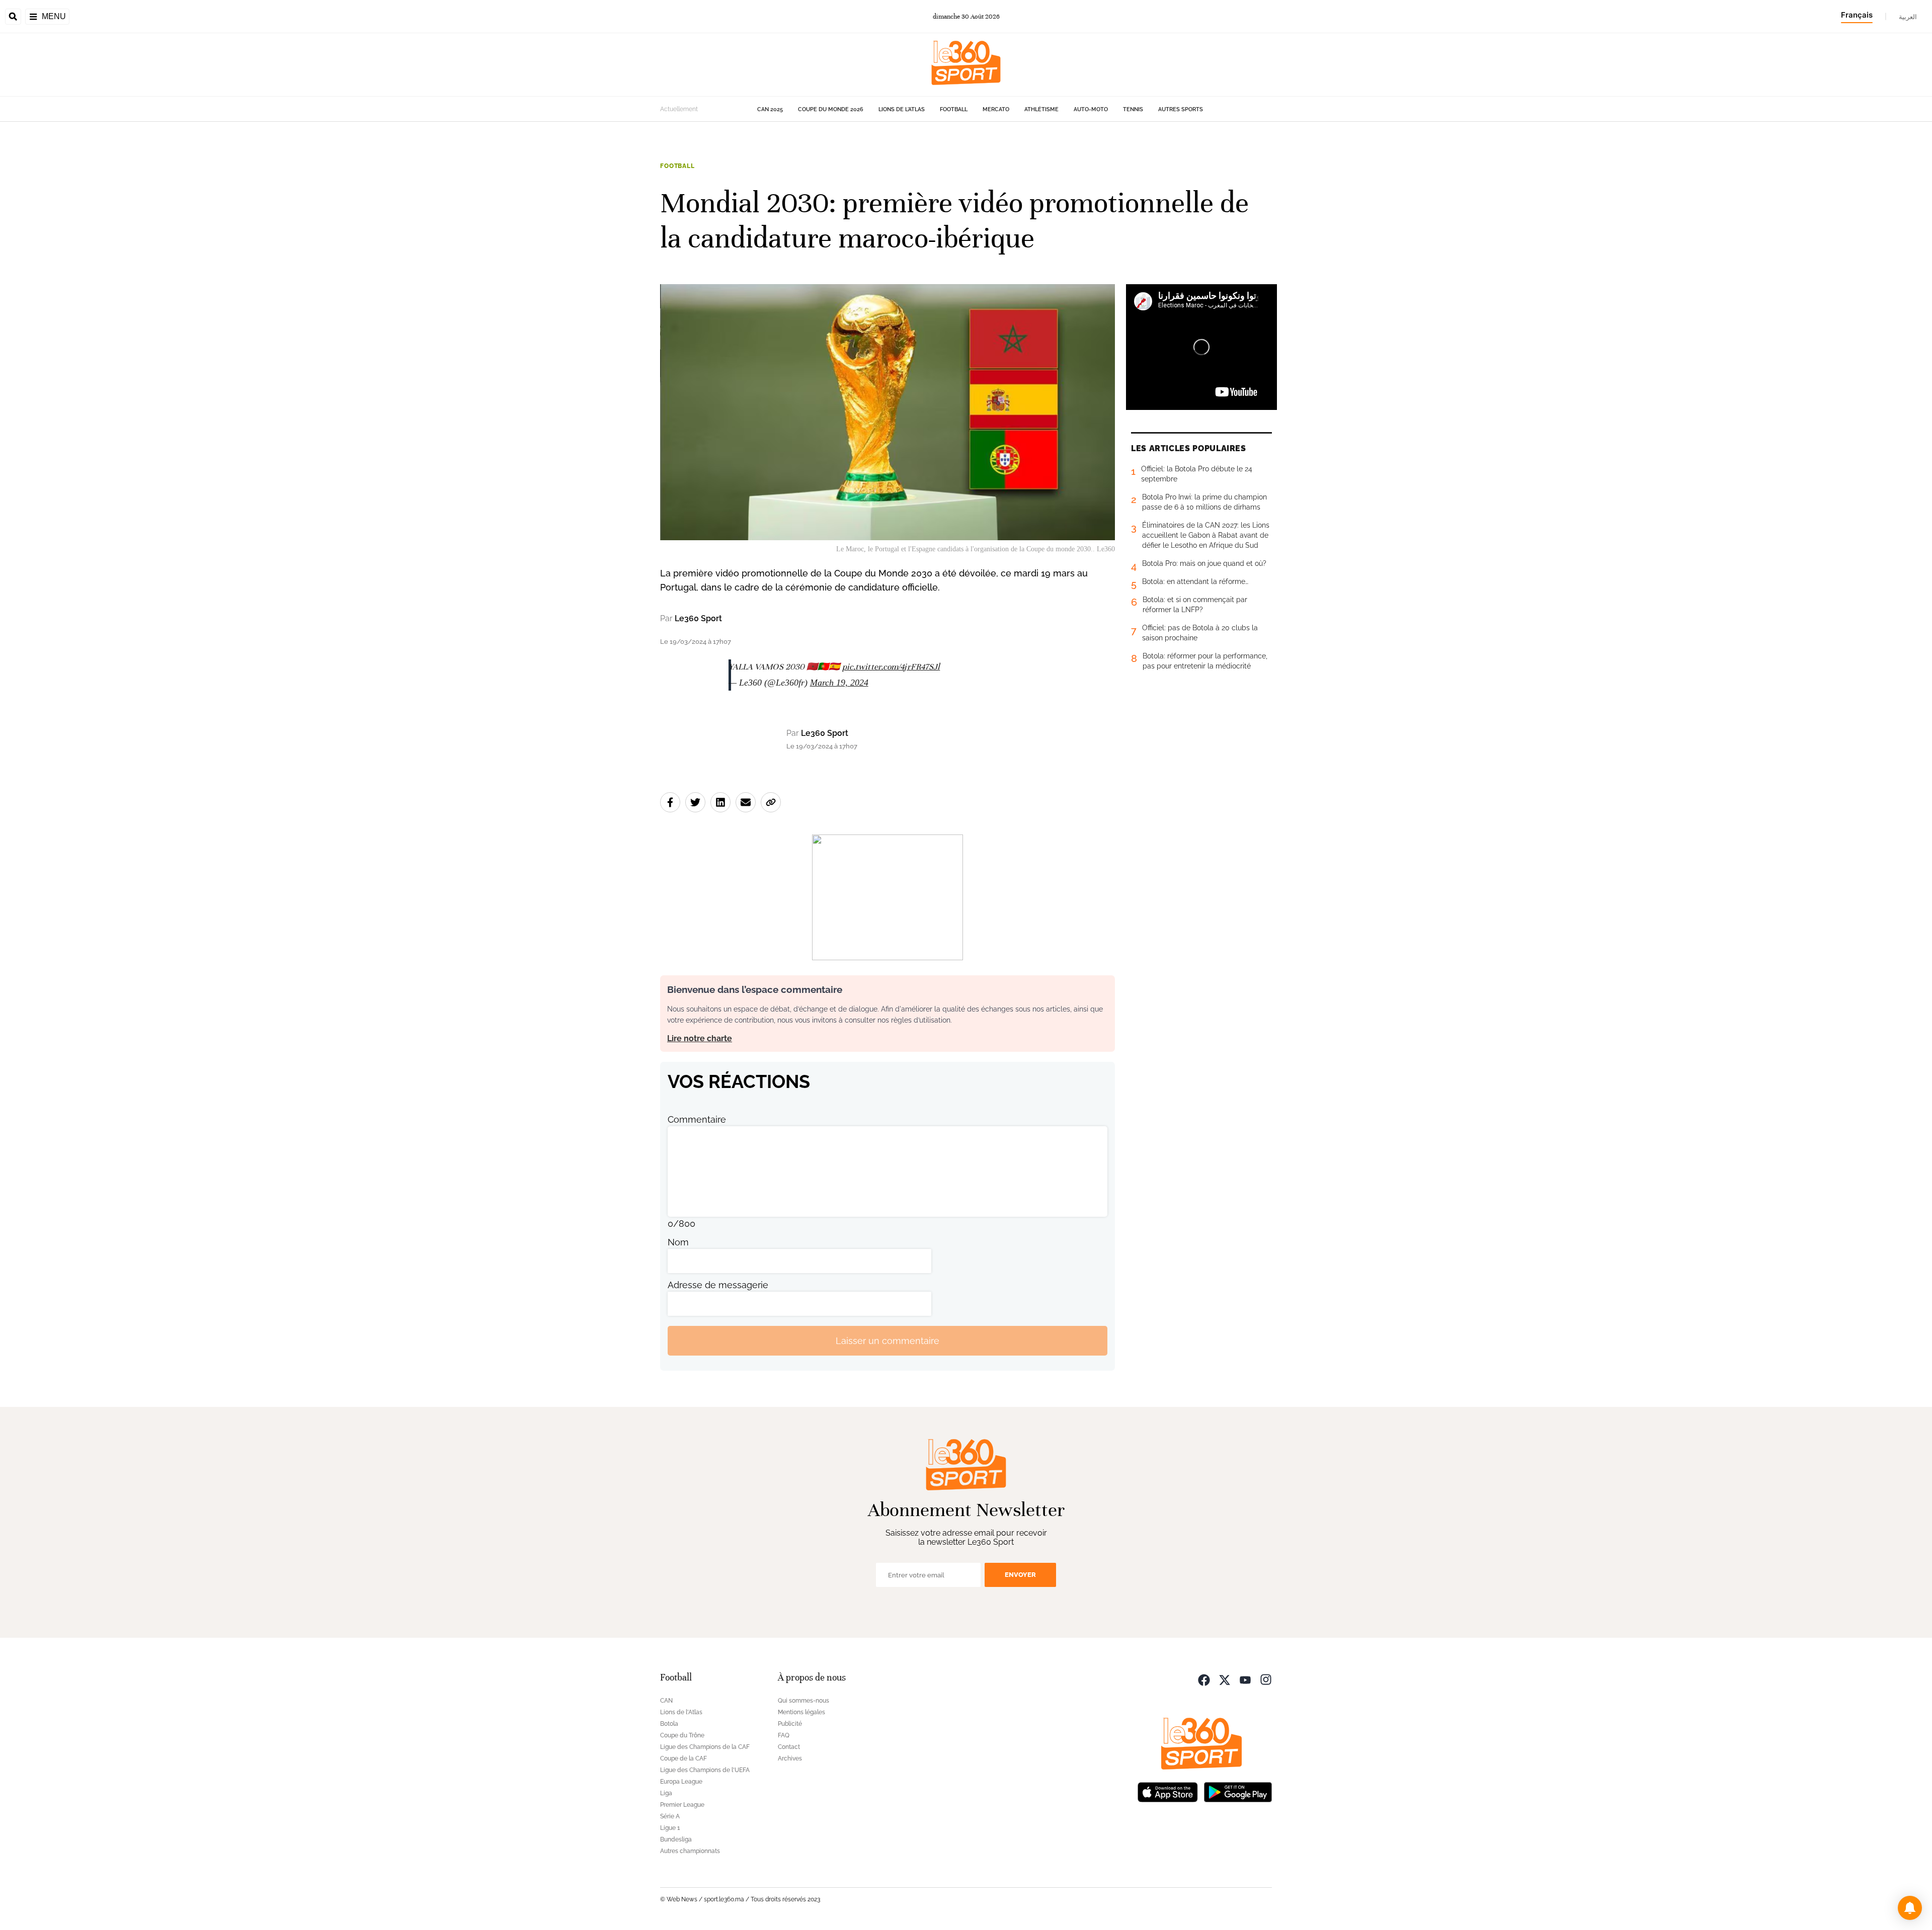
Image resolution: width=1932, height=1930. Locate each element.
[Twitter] (1225, 1679)
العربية (1908, 17)
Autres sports (1181, 109)
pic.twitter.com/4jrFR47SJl (891, 667)
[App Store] (1168, 1791)
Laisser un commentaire (888, 1341)
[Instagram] (1266, 1679)
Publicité (790, 1724)
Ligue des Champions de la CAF (705, 1747)
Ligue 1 (670, 1828)
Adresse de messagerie (718, 1285)
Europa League (681, 1782)
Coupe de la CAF (683, 1758)
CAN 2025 (770, 109)
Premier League (682, 1805)
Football (954, 109)
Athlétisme (1041, 109)
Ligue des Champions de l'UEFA (705, 1770)
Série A (670, 1816)
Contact (789, 1747)
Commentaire (697, 1119)
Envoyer (1020, 1575)
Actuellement (679, 109)
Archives (790, 1758)
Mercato (996, 109)
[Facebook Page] (1204, 1679)
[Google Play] (1238, 1791)
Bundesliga (676, 1839)
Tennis (1133, 109)
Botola (669, 1724)
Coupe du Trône (682, 1735)
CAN (666, 1701)
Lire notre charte (700, 1038)
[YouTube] (1245, 1679)
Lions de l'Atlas (902, 109)
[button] (1910, 1908)
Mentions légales (801, 1712)
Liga (666, 1793)
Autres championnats (690, 1851)
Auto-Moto (1091, 109)
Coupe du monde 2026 (831, 109)
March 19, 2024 (839, 683)
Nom (678, 1242)
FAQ (784, 1735)
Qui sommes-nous (803, 1701)
